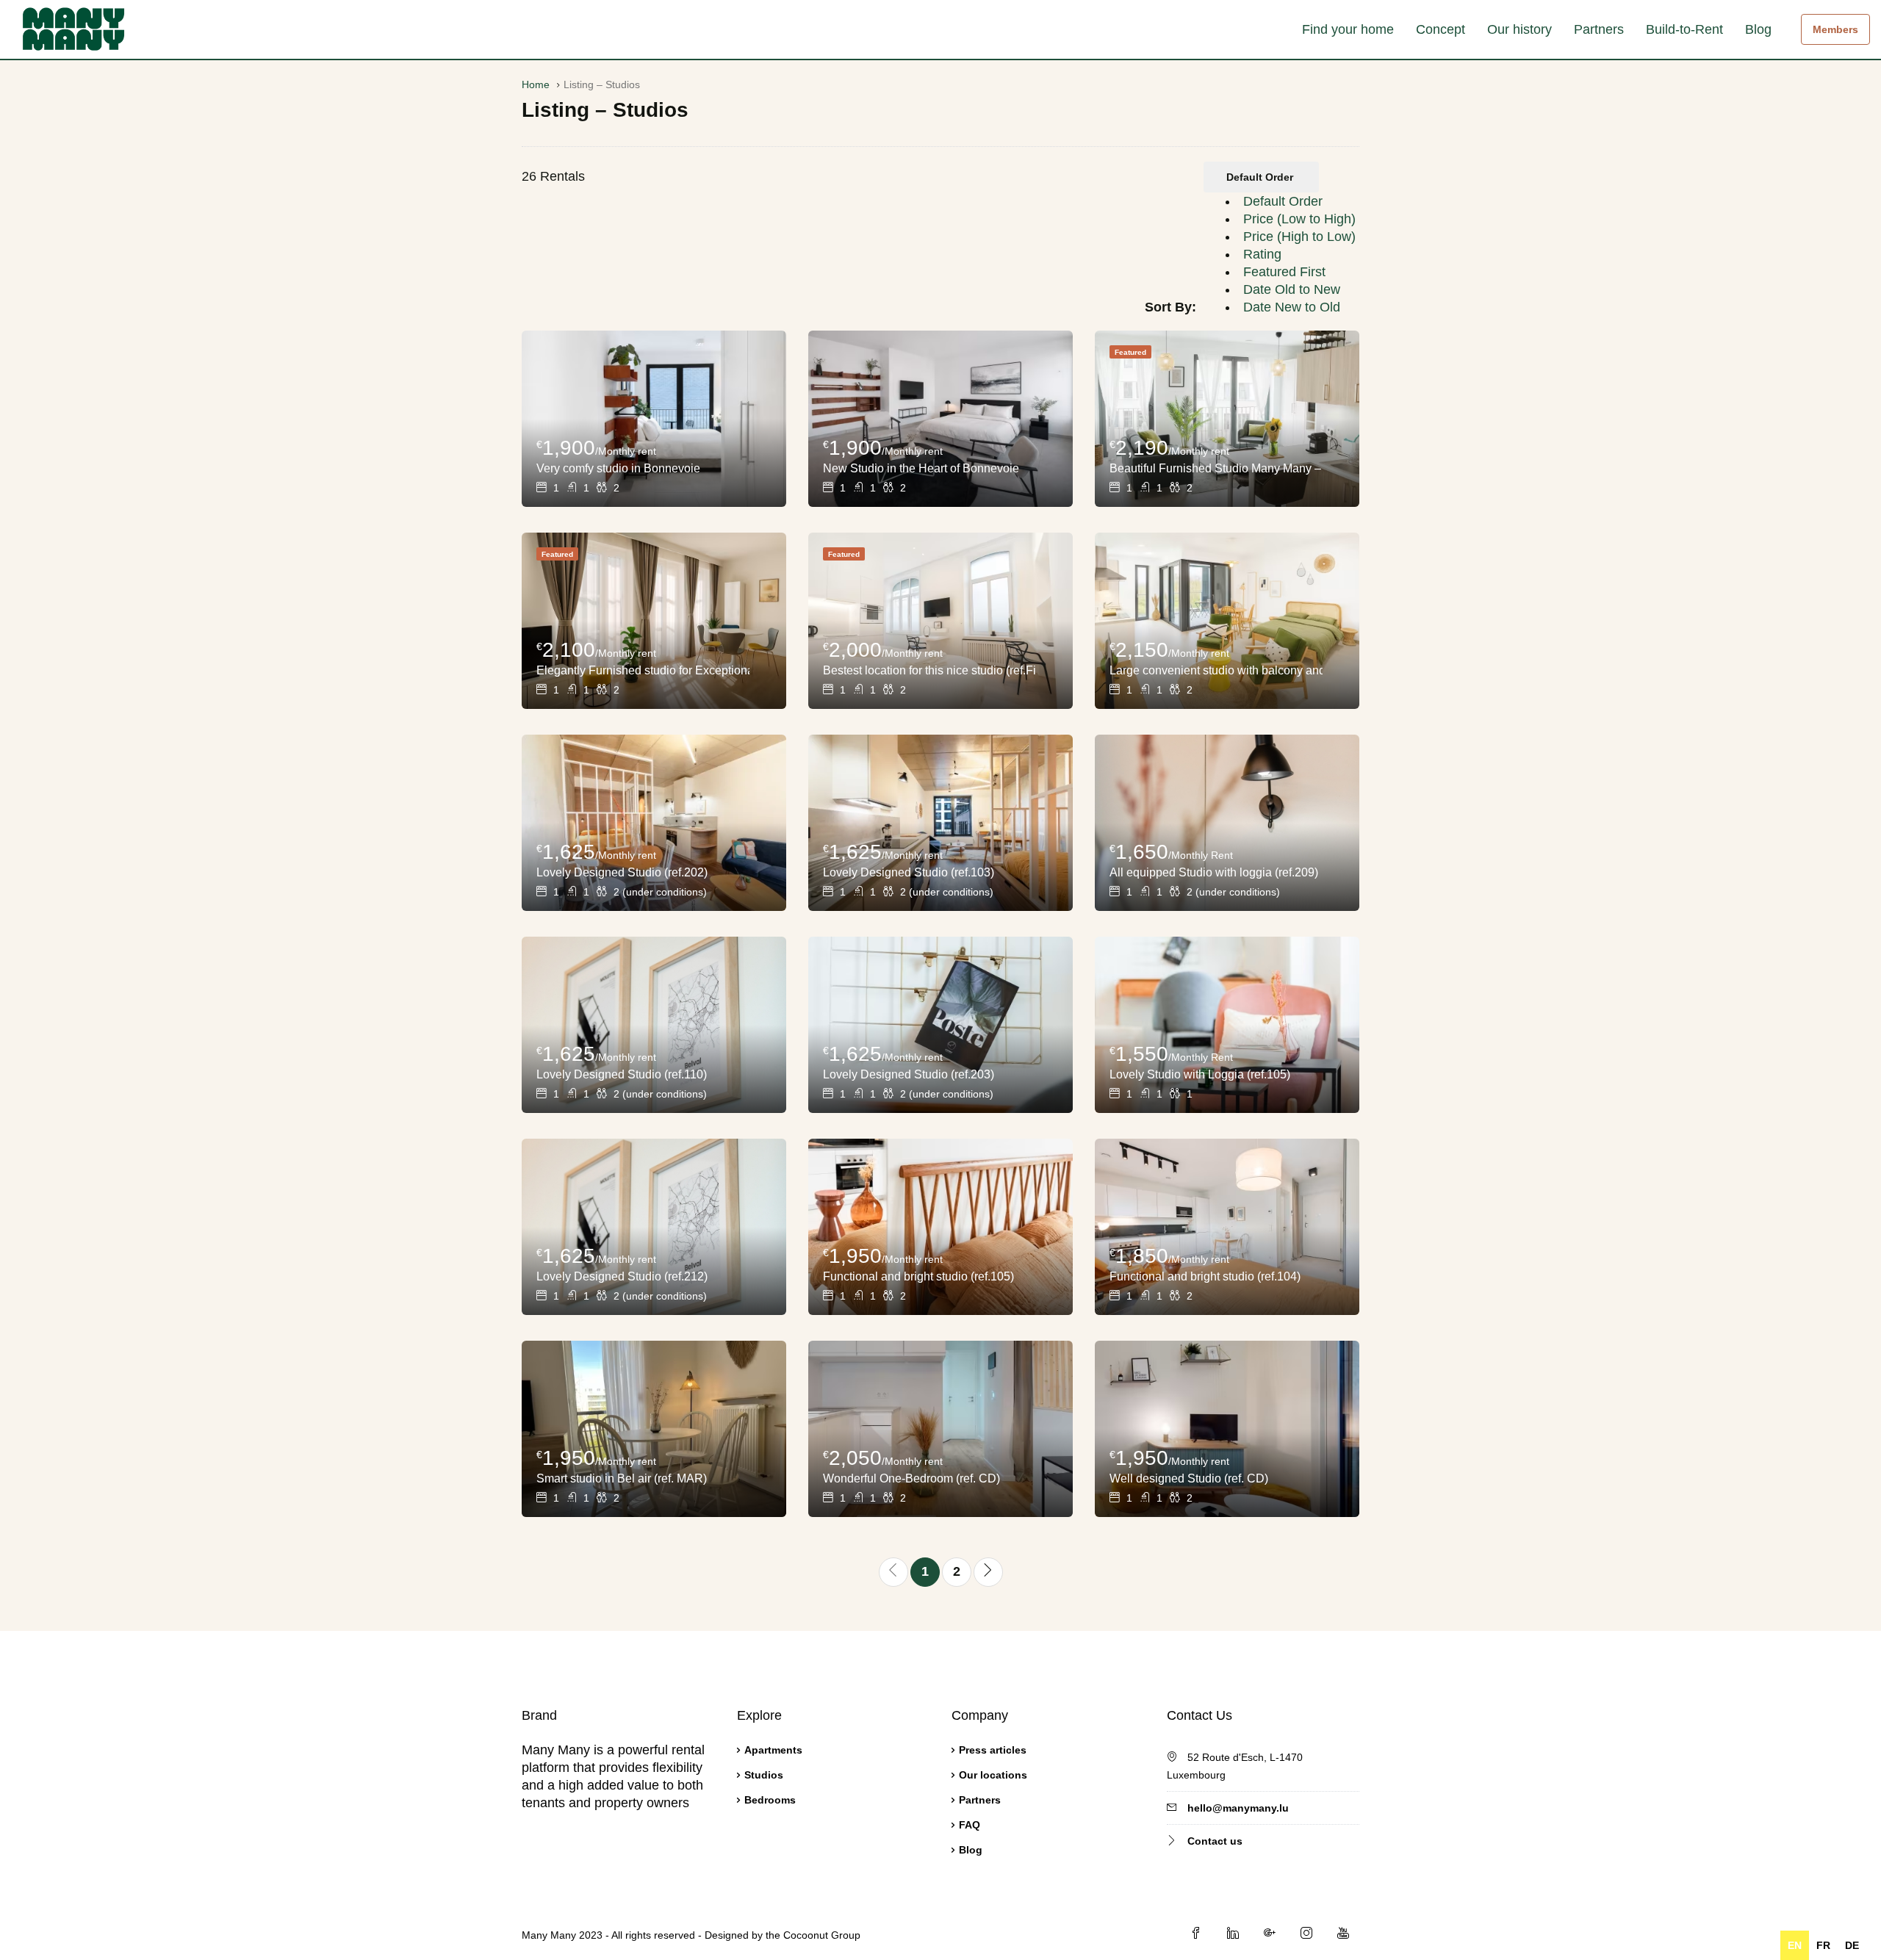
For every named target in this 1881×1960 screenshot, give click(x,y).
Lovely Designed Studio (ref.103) (909, 872)
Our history (1519, 29)
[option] (1283, 201)
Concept (1441, 29)
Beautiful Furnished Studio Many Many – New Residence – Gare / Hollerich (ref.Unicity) (1216, 468)
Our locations (993, 1775)
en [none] (1795, 1945)
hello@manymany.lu (1238, 1808)
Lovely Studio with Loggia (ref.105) (1200, 1074)
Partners (1599, 29)
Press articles (993, 1750)
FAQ (970, 1825)
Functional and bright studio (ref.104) (1205, 1276)
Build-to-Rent (1684, 29)
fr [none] (1823, 1945)
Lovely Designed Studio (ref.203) (909, 1074)
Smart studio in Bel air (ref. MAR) (622, 1478)
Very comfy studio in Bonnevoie (618, 468)
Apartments (773, 1750)
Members (1835, 29)
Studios (764, 1775)
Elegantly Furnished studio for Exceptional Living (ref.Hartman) (643, 670)
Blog (1758, 29)
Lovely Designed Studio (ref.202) (622, 872)
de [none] (1852, 1945)
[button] (1261, 177)
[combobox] (1280, 254)
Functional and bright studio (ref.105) (918, 1276)
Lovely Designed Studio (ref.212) (622, 1276)
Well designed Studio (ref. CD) (1189, 1478)
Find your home (1348, 29)
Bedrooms (770, 1800)
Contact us (1215, 1841)
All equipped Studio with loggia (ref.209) (1214, 872)
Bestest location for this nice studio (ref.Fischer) (929, 670)
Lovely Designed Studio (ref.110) (622, 1074)
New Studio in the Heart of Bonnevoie (921, 468)
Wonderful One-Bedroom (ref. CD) (911, 1478)
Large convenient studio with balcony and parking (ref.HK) (1216, 670)
